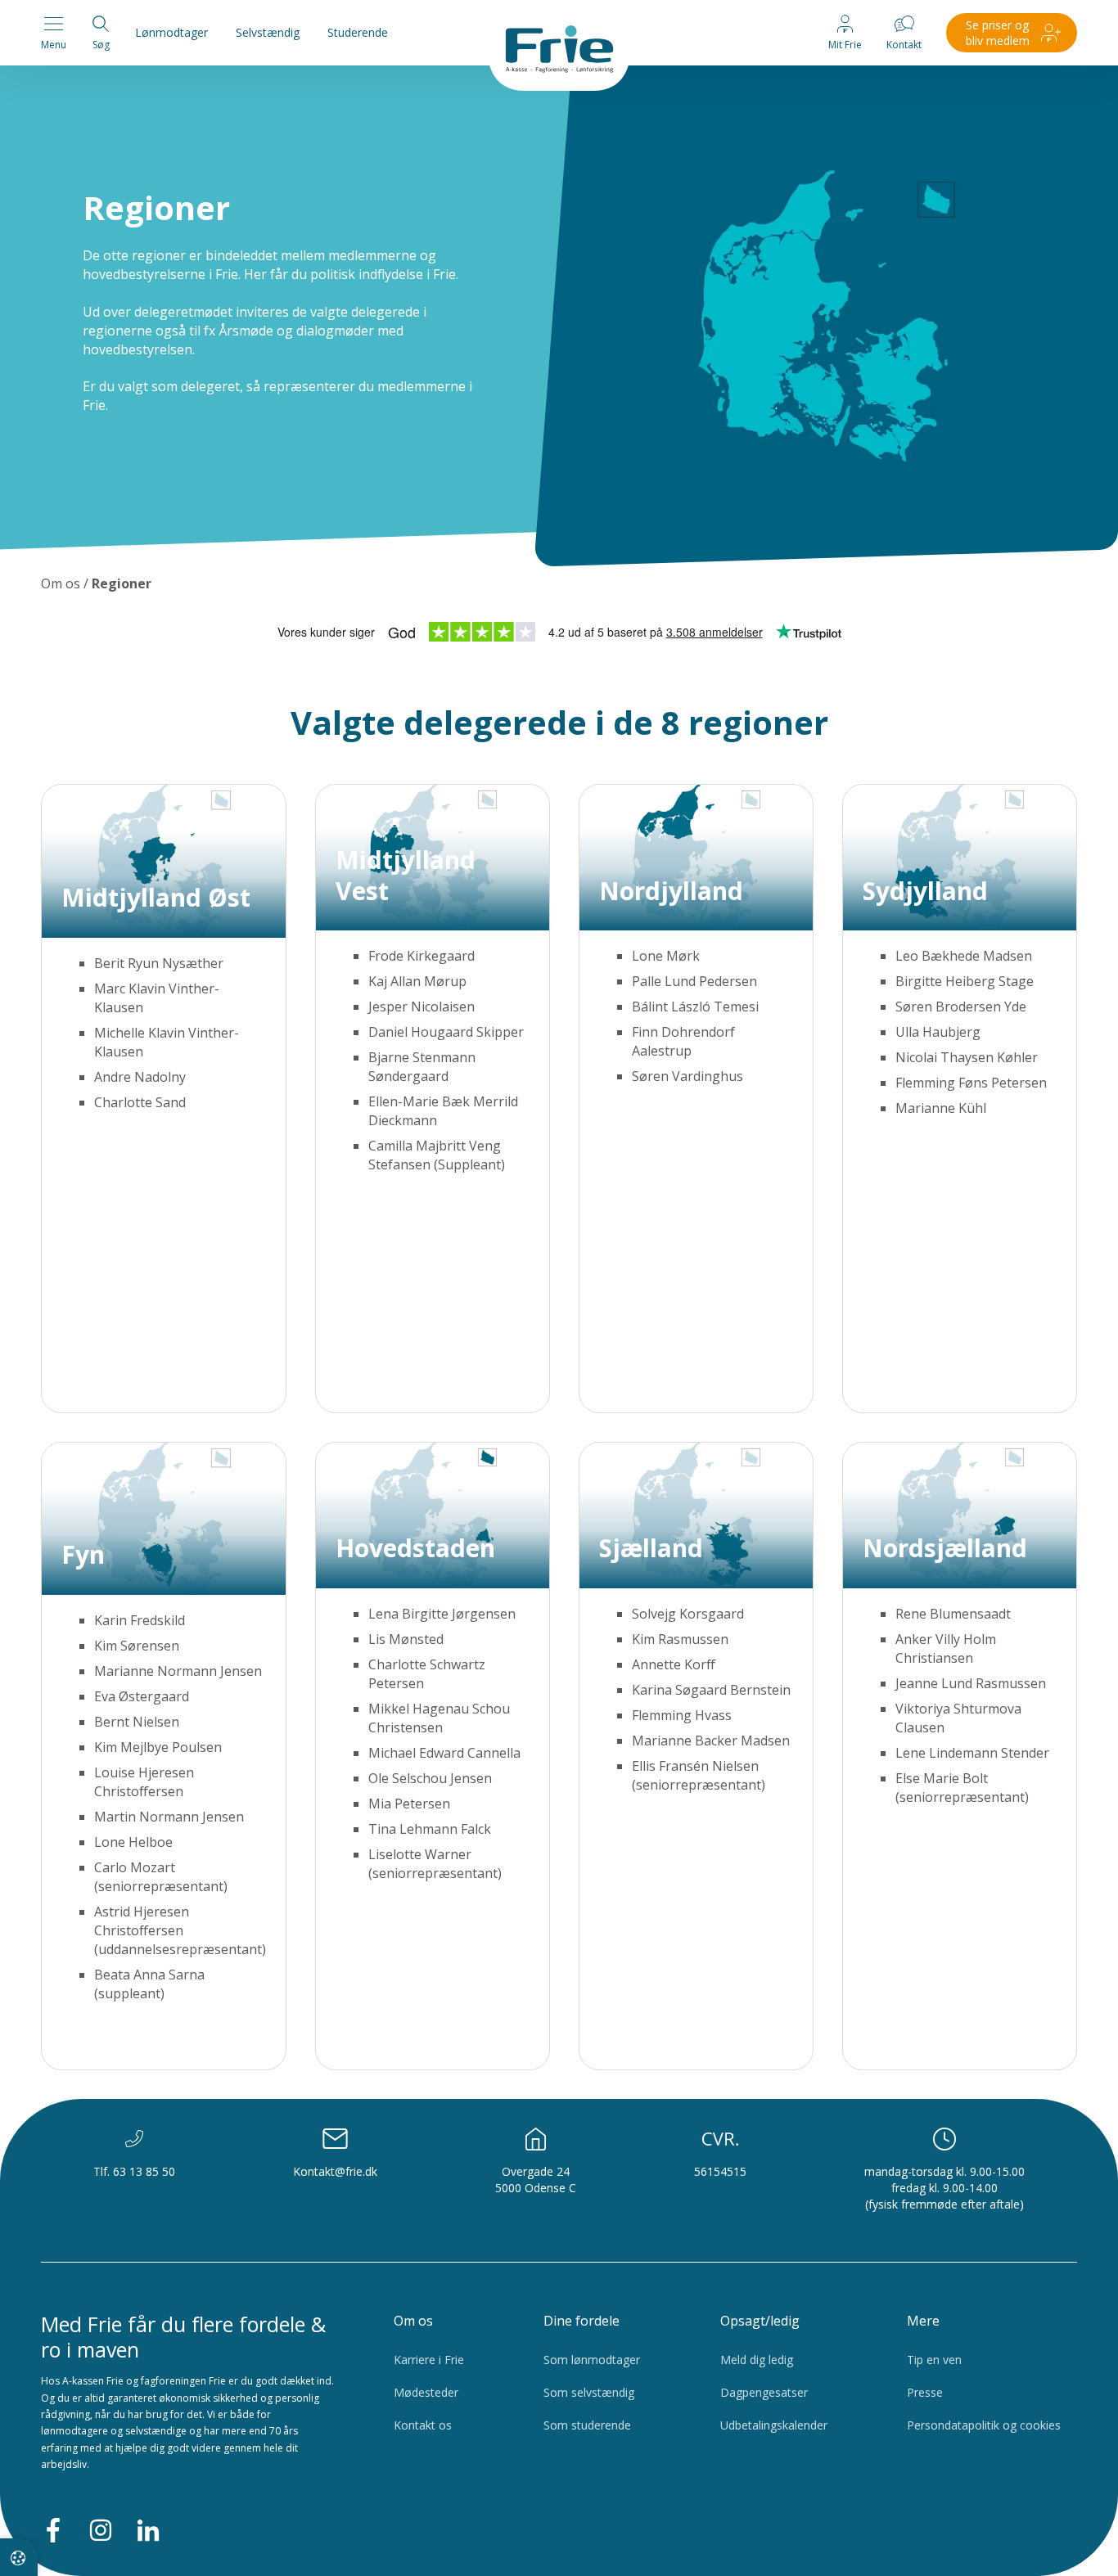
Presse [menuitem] (925, 2392)
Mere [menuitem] (923, 2321)
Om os (61, 583)
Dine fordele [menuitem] (582, 2321)
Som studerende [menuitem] (587, 2425)
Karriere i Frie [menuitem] (429, 2360)
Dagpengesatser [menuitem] (764, 2392)
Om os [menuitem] (413, 2321)
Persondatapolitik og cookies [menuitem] (984, 2425)
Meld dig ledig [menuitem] (757, 2360)
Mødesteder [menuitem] (426, 2392)
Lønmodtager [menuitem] (171, 32)
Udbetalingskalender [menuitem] (774, 2425)
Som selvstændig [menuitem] (589, 2392)
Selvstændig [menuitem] (268, 32)
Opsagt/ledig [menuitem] (760, 2321)
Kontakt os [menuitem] (423, 2425)
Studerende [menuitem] (358, 32)
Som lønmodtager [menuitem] (592, 2360)
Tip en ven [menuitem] (934, 2360)
